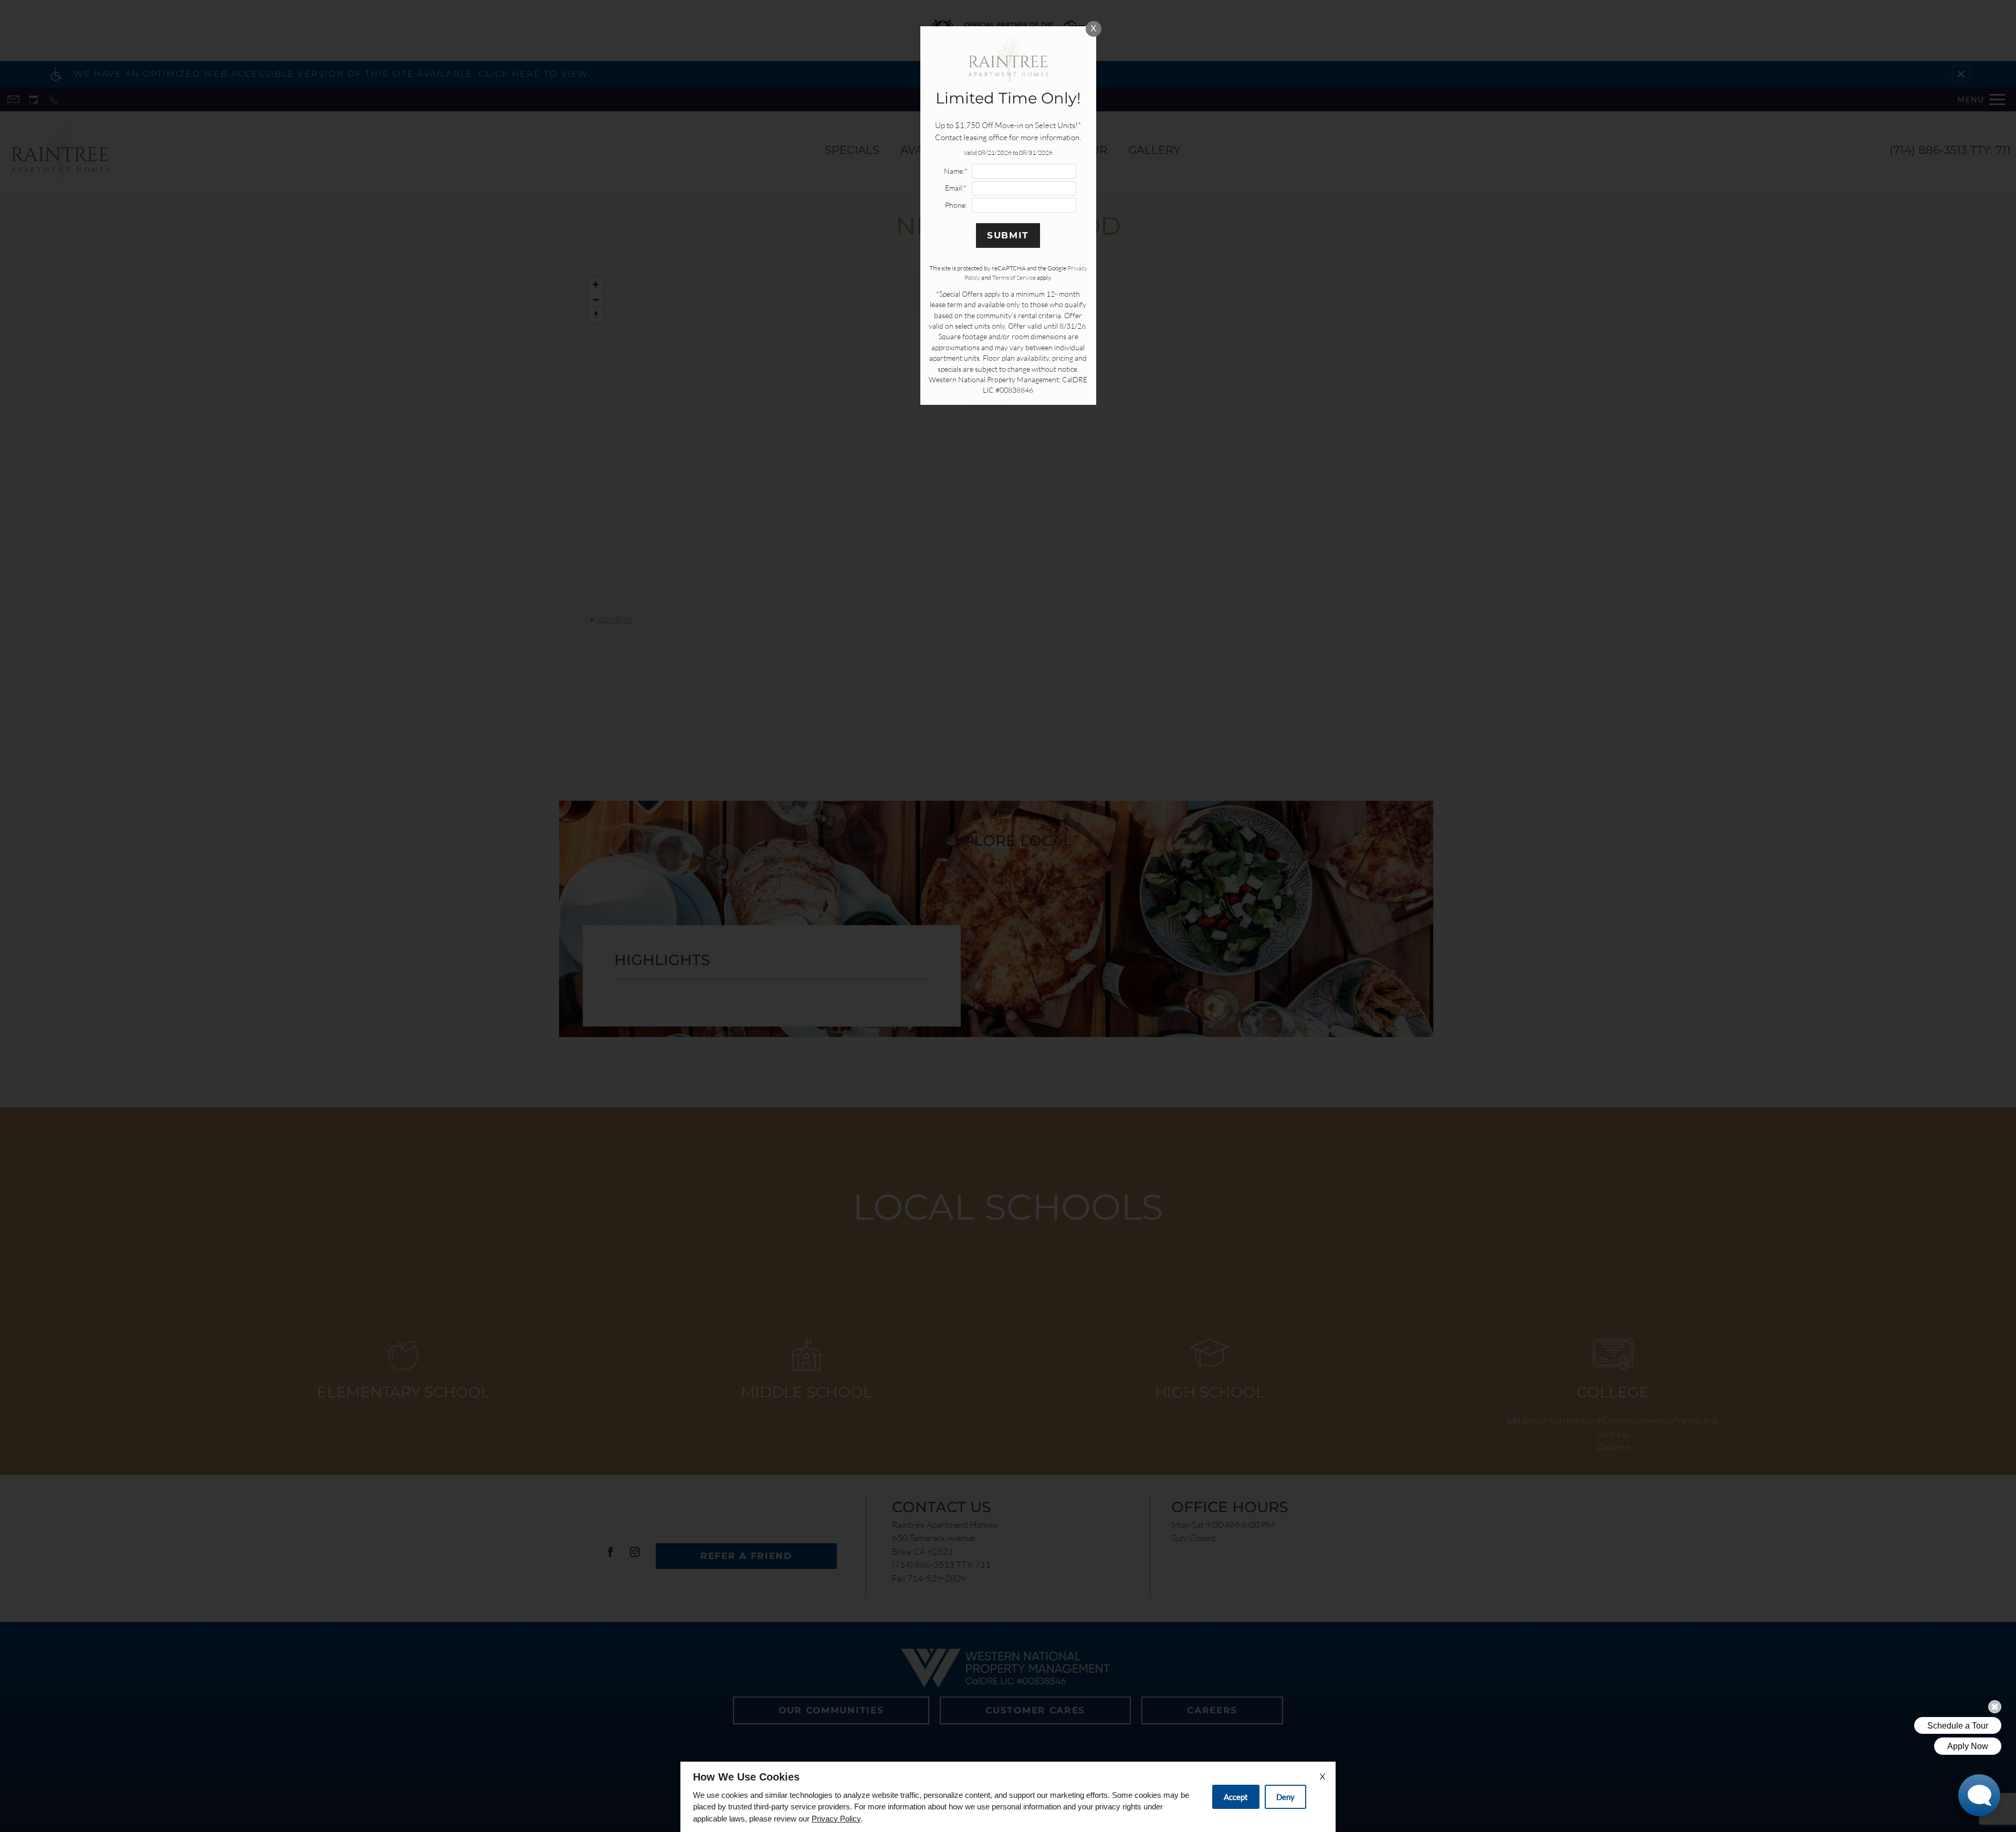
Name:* (956, 171)
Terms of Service (1014, 278)
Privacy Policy (836, 1819)
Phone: (956, 205)
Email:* (956, 188)
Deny (1285, 1797)
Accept (1236, 1797)
